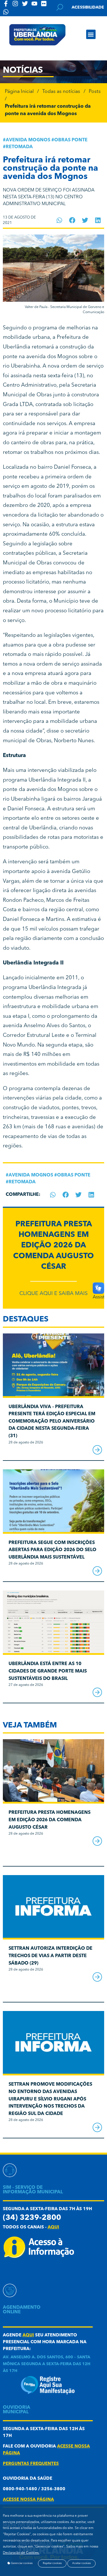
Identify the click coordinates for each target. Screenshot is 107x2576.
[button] (91, 34)
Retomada (19, 147)
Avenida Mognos (28, 140)
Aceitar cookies (81, 2563)
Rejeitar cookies (52, 2563)
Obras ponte (71, 140)
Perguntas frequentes (31, 2464)
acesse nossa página (28, 2500)
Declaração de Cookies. (21, 2553)
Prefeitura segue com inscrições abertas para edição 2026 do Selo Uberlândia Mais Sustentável (53, 1550)
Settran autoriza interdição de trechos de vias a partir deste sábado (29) (51, 1956)
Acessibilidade (88, 7)
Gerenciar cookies (21, 2563)
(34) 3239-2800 (32, 2218)
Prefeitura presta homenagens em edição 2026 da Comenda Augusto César (53, 1246)
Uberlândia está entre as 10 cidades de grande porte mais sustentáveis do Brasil (48, 1671)
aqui (53, 2227)
